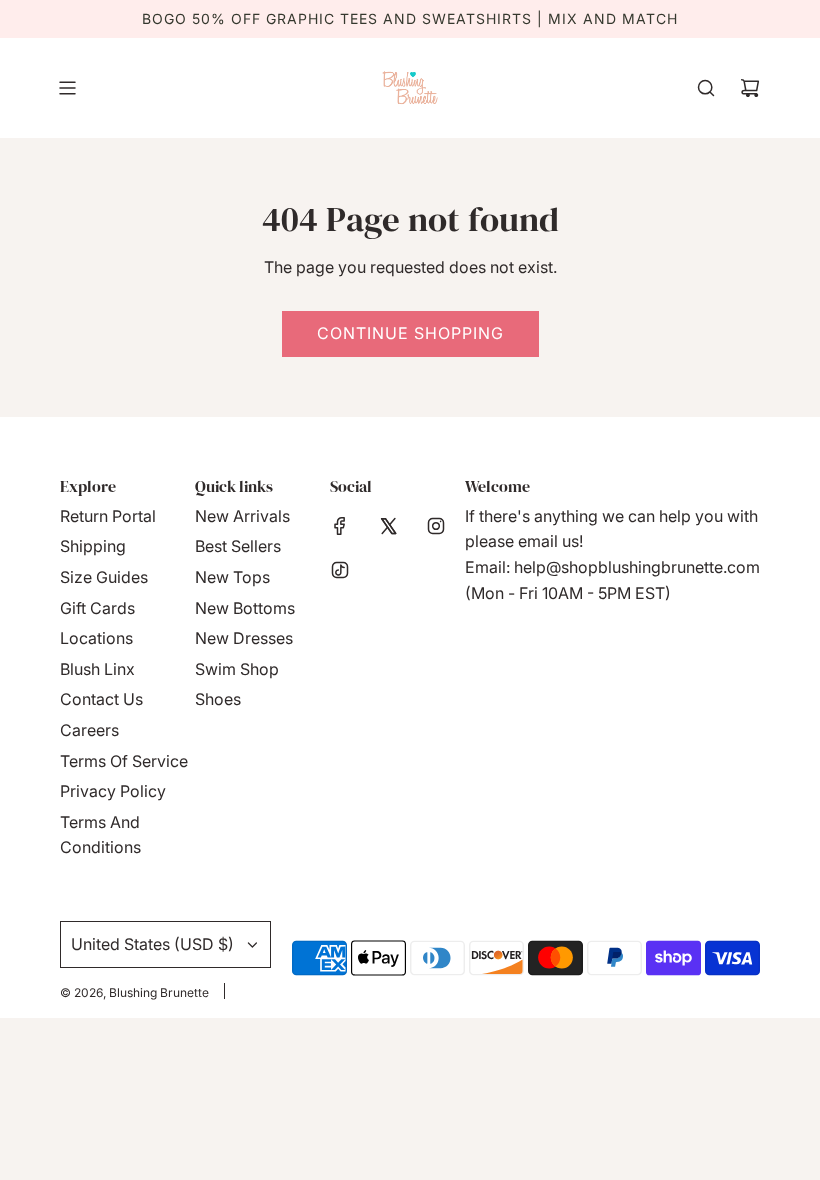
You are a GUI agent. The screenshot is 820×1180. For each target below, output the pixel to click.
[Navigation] (67, 88)
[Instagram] (436, 526)
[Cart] (750, 88)
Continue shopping (410, 333)
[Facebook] (340, 526)
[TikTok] (340, 570)
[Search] (706, 88)
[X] (388, 526)
